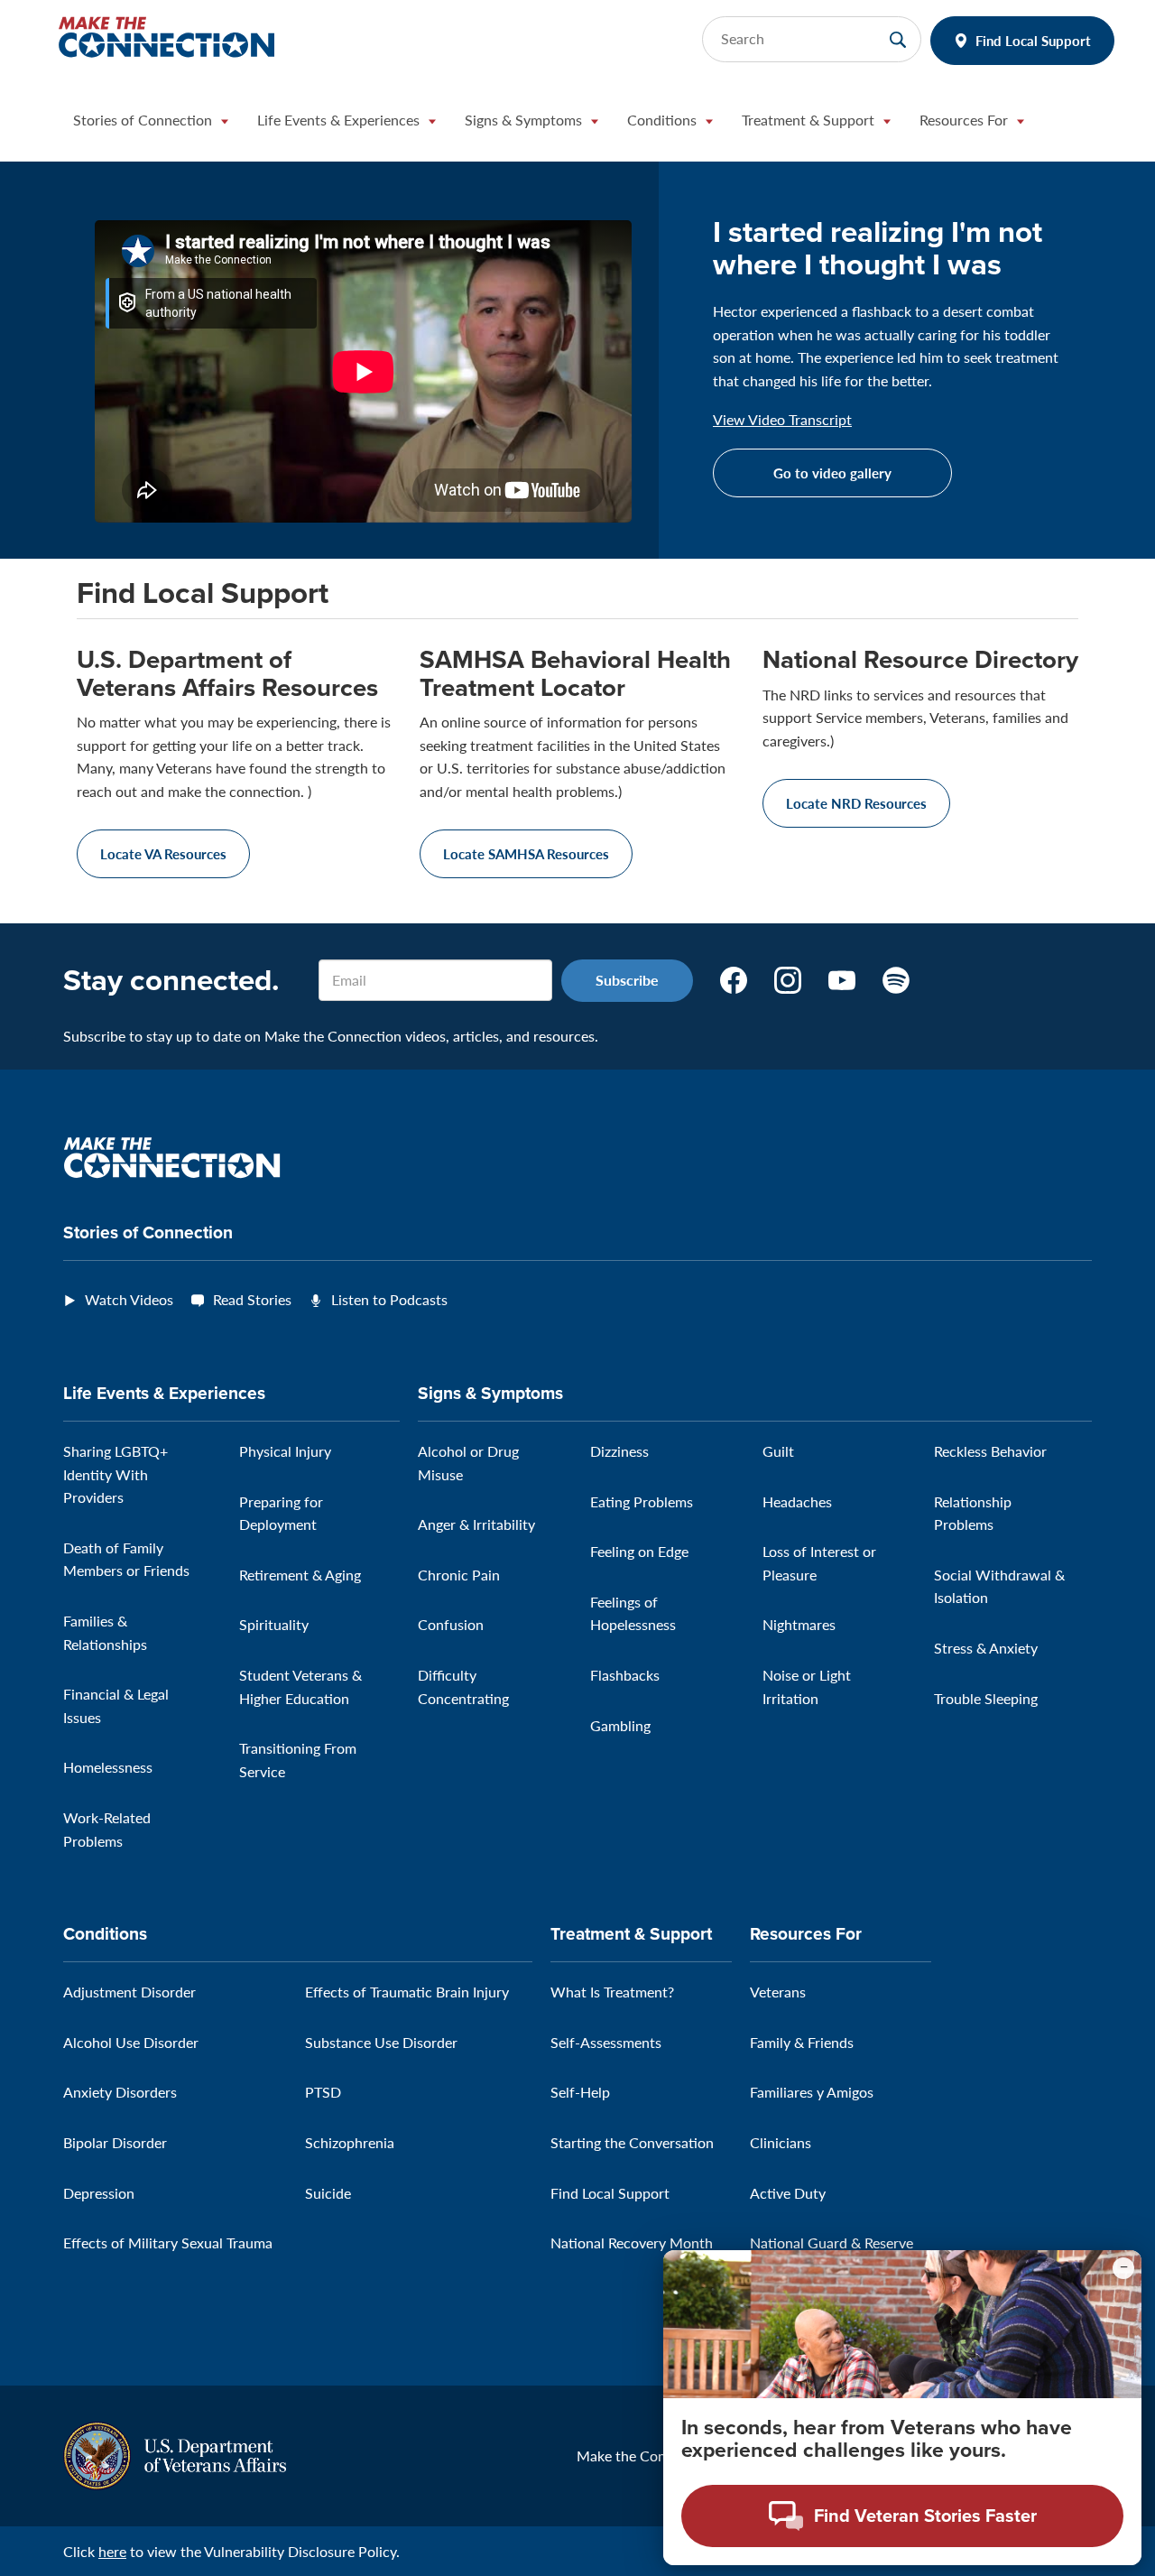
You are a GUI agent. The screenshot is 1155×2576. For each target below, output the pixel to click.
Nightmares (799, 1624)
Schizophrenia (350, 2142)
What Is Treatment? (612, 1992)
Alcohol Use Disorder (131, 2042)
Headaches (797, 1501)
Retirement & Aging (300, 1575)
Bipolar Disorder (115, 2142)
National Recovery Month (632, 2242)
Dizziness (619, 1451)
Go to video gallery (832, 473)
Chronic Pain (459, 1575)
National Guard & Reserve (832, 2242)
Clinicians (781, 2142)
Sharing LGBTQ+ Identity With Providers (115, 1474)
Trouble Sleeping (986, 1698)
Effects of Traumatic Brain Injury (407, 1992)
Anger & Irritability (476, 1524)
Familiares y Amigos (812, 2092)
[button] (151, 125)
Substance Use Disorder (381, 2042)
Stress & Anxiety (986, 1648)
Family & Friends (802, 2042)
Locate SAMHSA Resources (526, 853)
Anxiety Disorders (120, 2092)
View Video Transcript (782, 420)
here (112, 2551)
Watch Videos (129, 1299)
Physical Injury (285, 1451)
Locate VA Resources (163, 853)
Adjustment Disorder (129, 1992)
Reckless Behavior (990, 1451)
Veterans (778, 1992)
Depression (99, 2193)
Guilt (778, 1451)
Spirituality (274, 1624)
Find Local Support (1033, 40)
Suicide (328, 2193)
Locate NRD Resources (856, 803)
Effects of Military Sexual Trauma (168, 2242)
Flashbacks (625, 1675)
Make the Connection (645, 2456)
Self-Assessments (606, 2042)
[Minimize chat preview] (1123, 2268)
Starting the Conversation (632, 2142)
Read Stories (252, 1299)
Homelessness (108, 1767)
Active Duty (788, 2193)
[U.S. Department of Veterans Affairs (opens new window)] (175, 2454)
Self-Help (580, 2092)
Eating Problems (642, 1501)
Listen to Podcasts (389, 1299)
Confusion (451, 1624)
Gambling (620, 1725)
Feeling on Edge (639, 1551)
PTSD (323, 2092)
